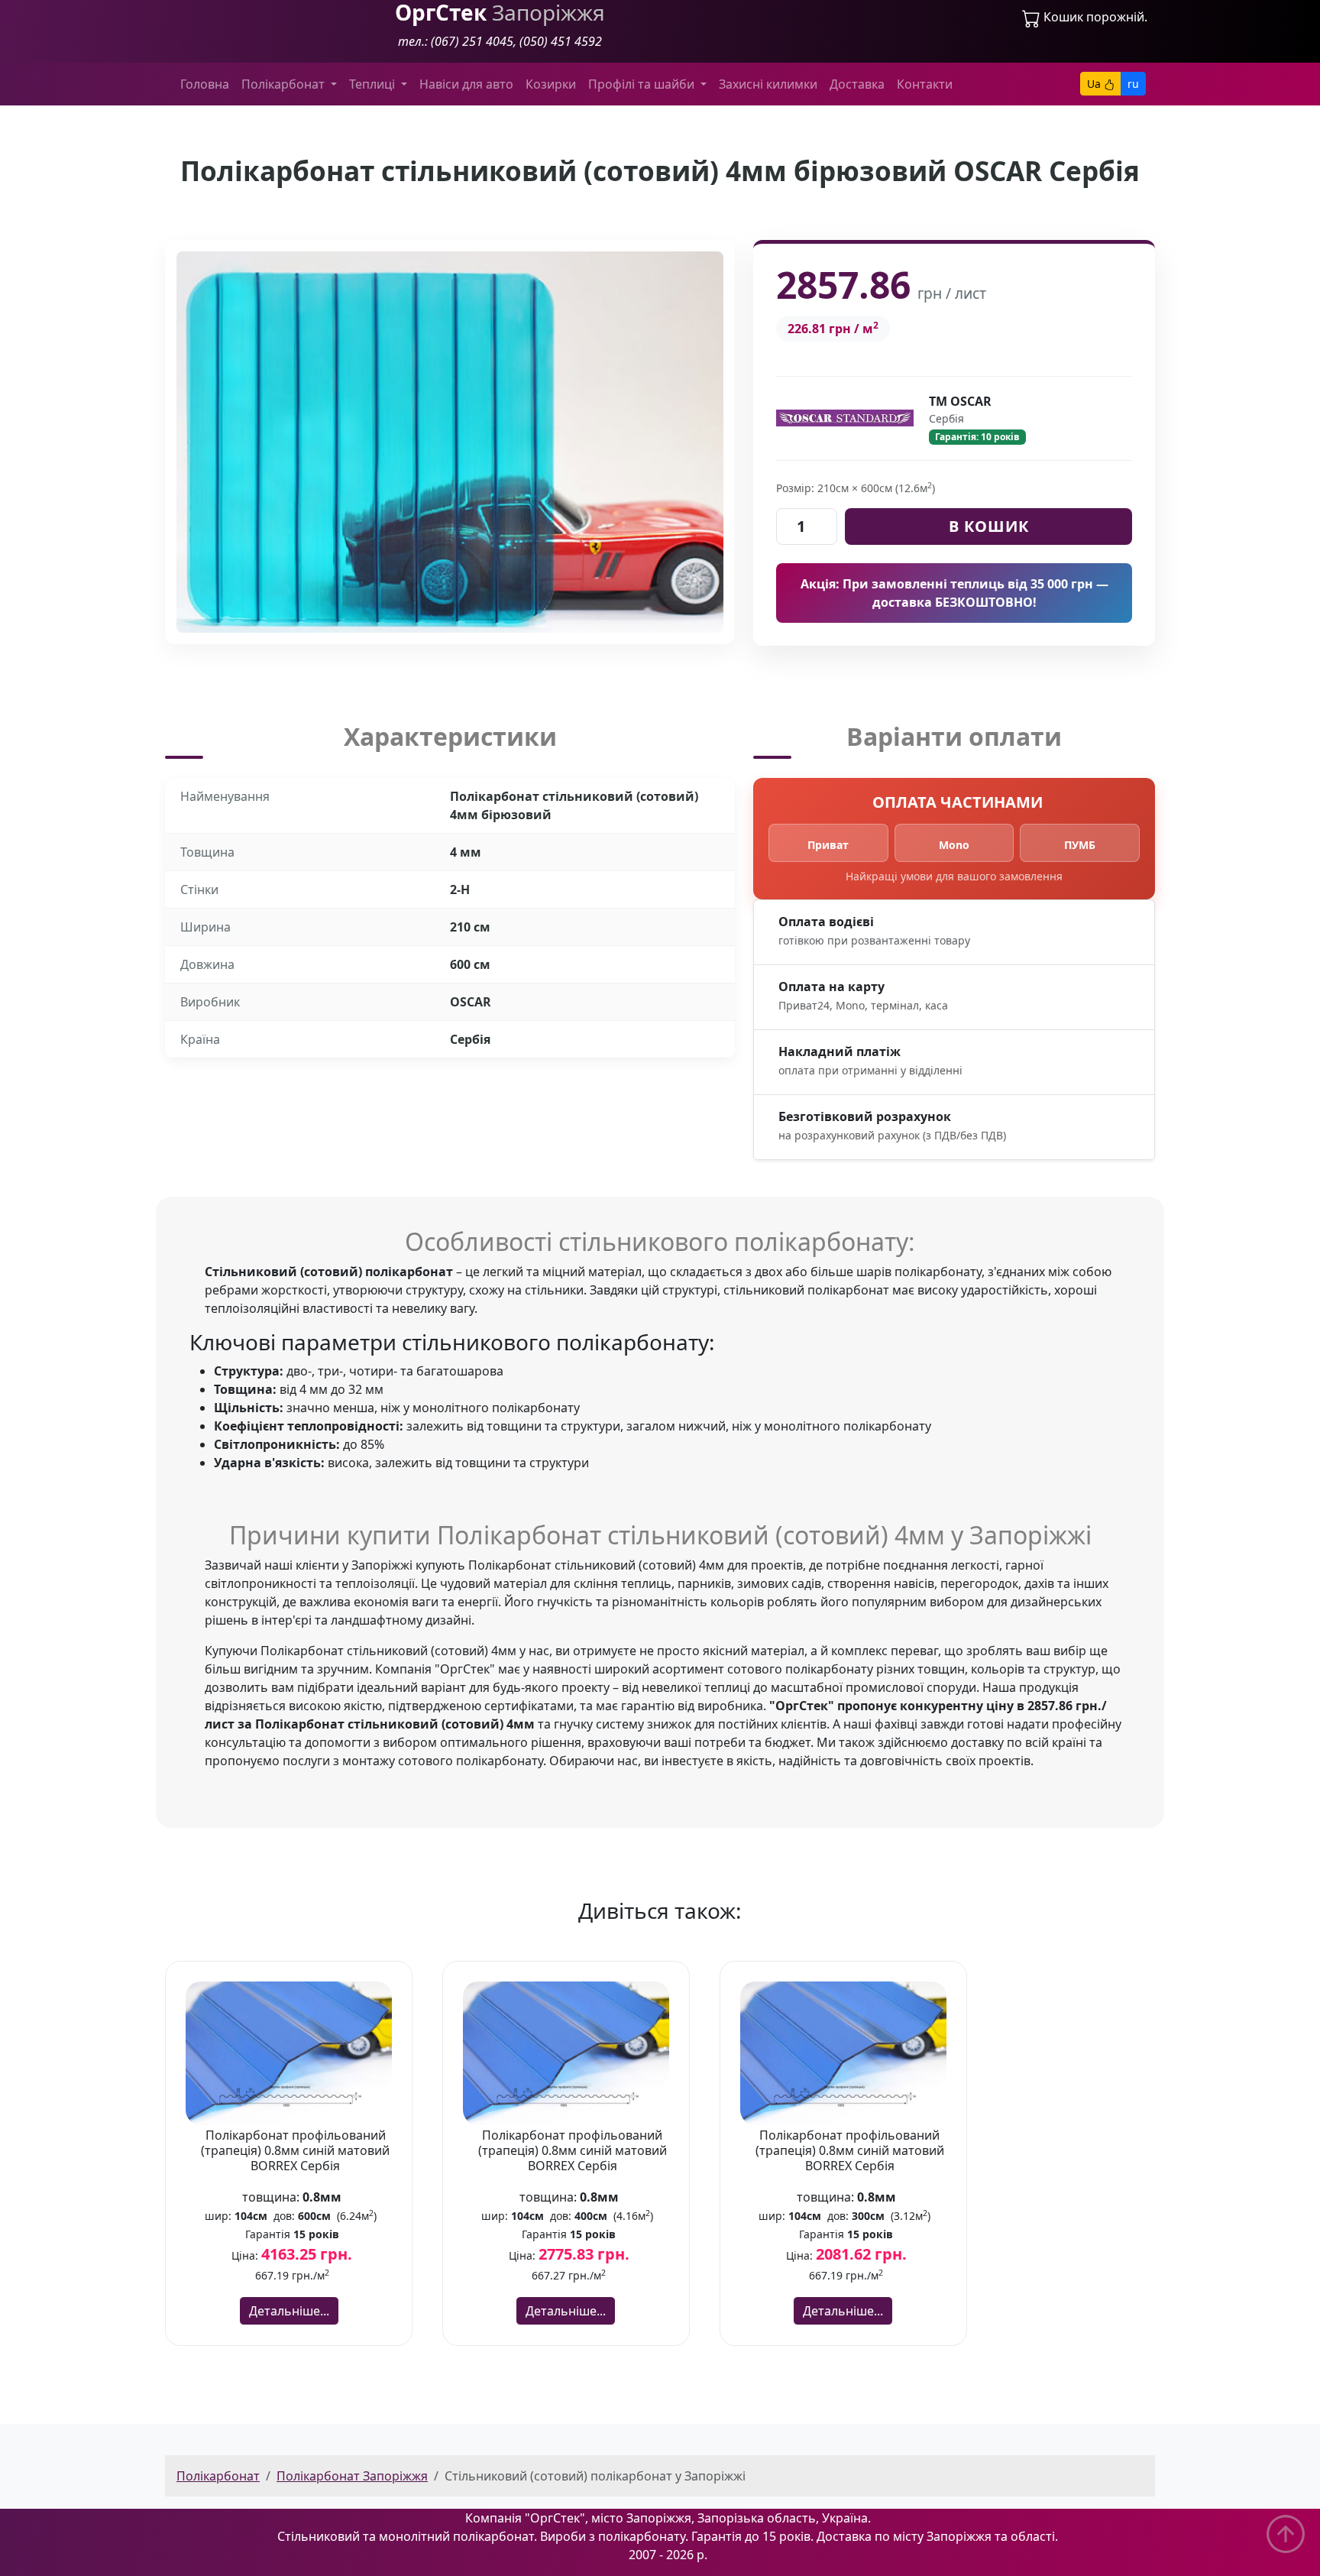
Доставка (857, 84)
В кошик (989, 526)
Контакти (925, 84)
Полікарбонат (218, 2476)
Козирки (551, 84)
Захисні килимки (768, 84)
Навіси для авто (466, 84)
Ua (1095, 84)
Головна (205, 84)
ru (1133, 84)
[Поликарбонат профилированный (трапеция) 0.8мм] (289, 2052)
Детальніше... (289, 2311)
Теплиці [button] (374, 84)
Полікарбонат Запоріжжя (352, 2476)
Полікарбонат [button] (285, 84)
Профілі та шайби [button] (643, 84)
